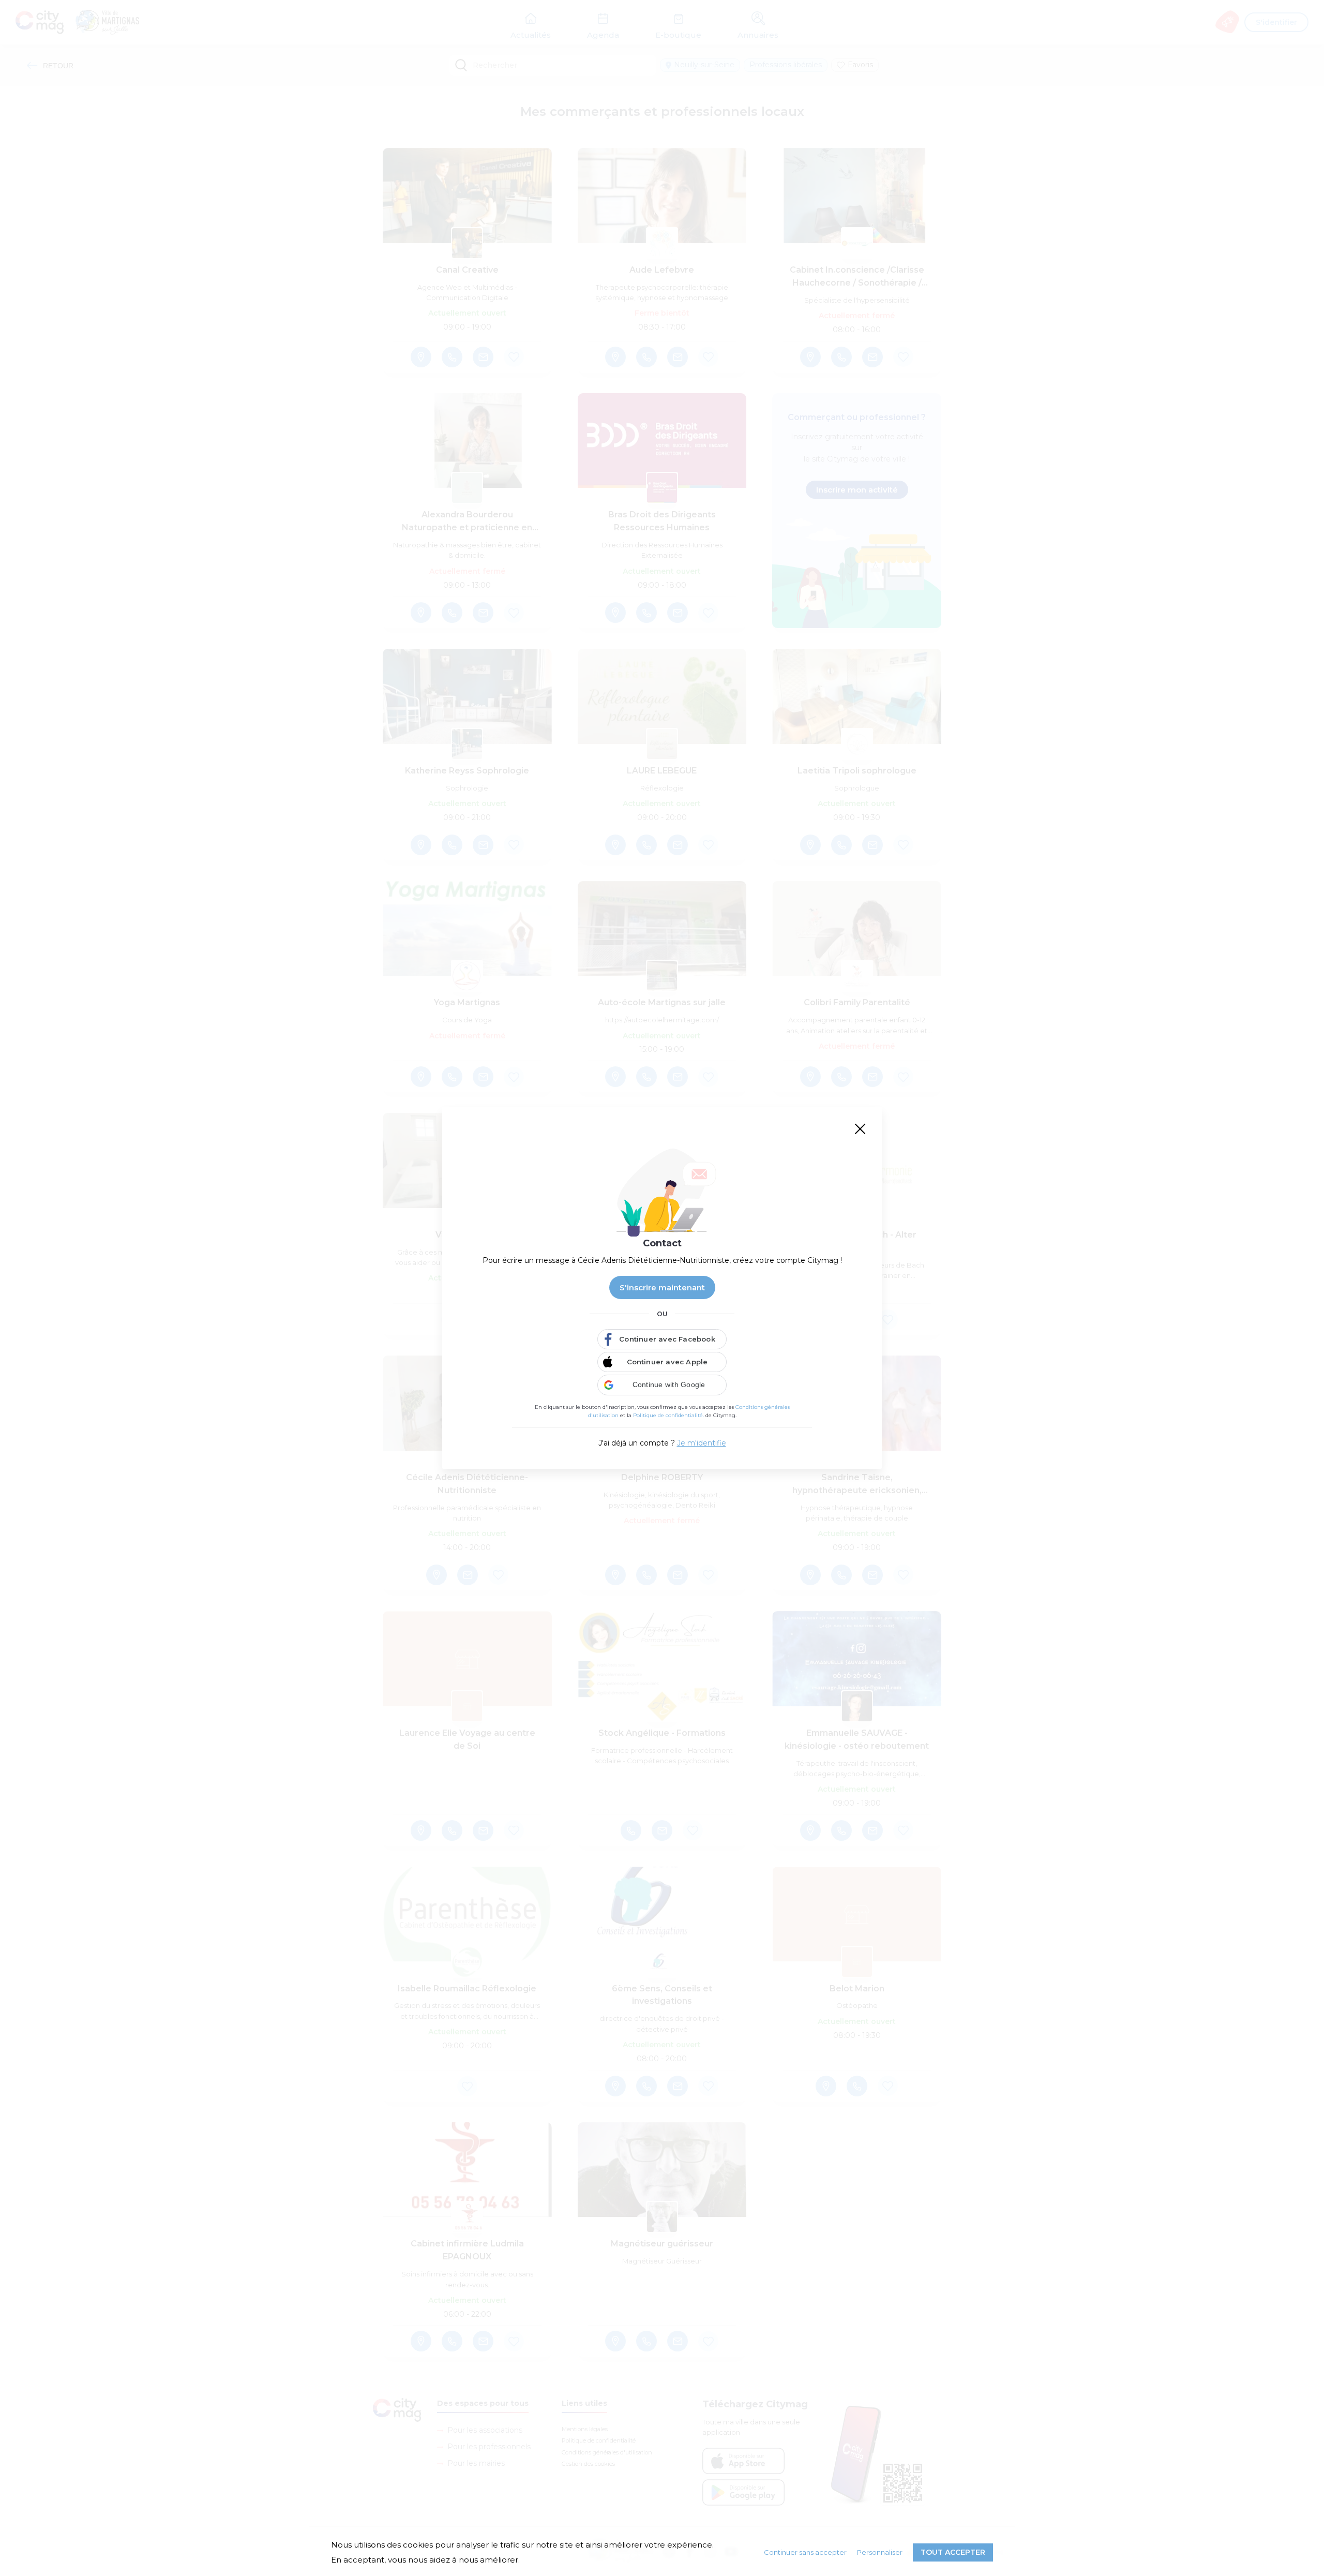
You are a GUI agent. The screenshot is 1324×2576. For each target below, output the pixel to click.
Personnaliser (880, 2552)
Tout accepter (953, 2552)
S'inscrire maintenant (662, 1287)
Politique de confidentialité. (668, 1415)
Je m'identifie (702, 1443)
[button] (662, 1385)
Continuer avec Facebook (667, 1339)
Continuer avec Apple (667, 1362)
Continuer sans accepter (805, 2552)
